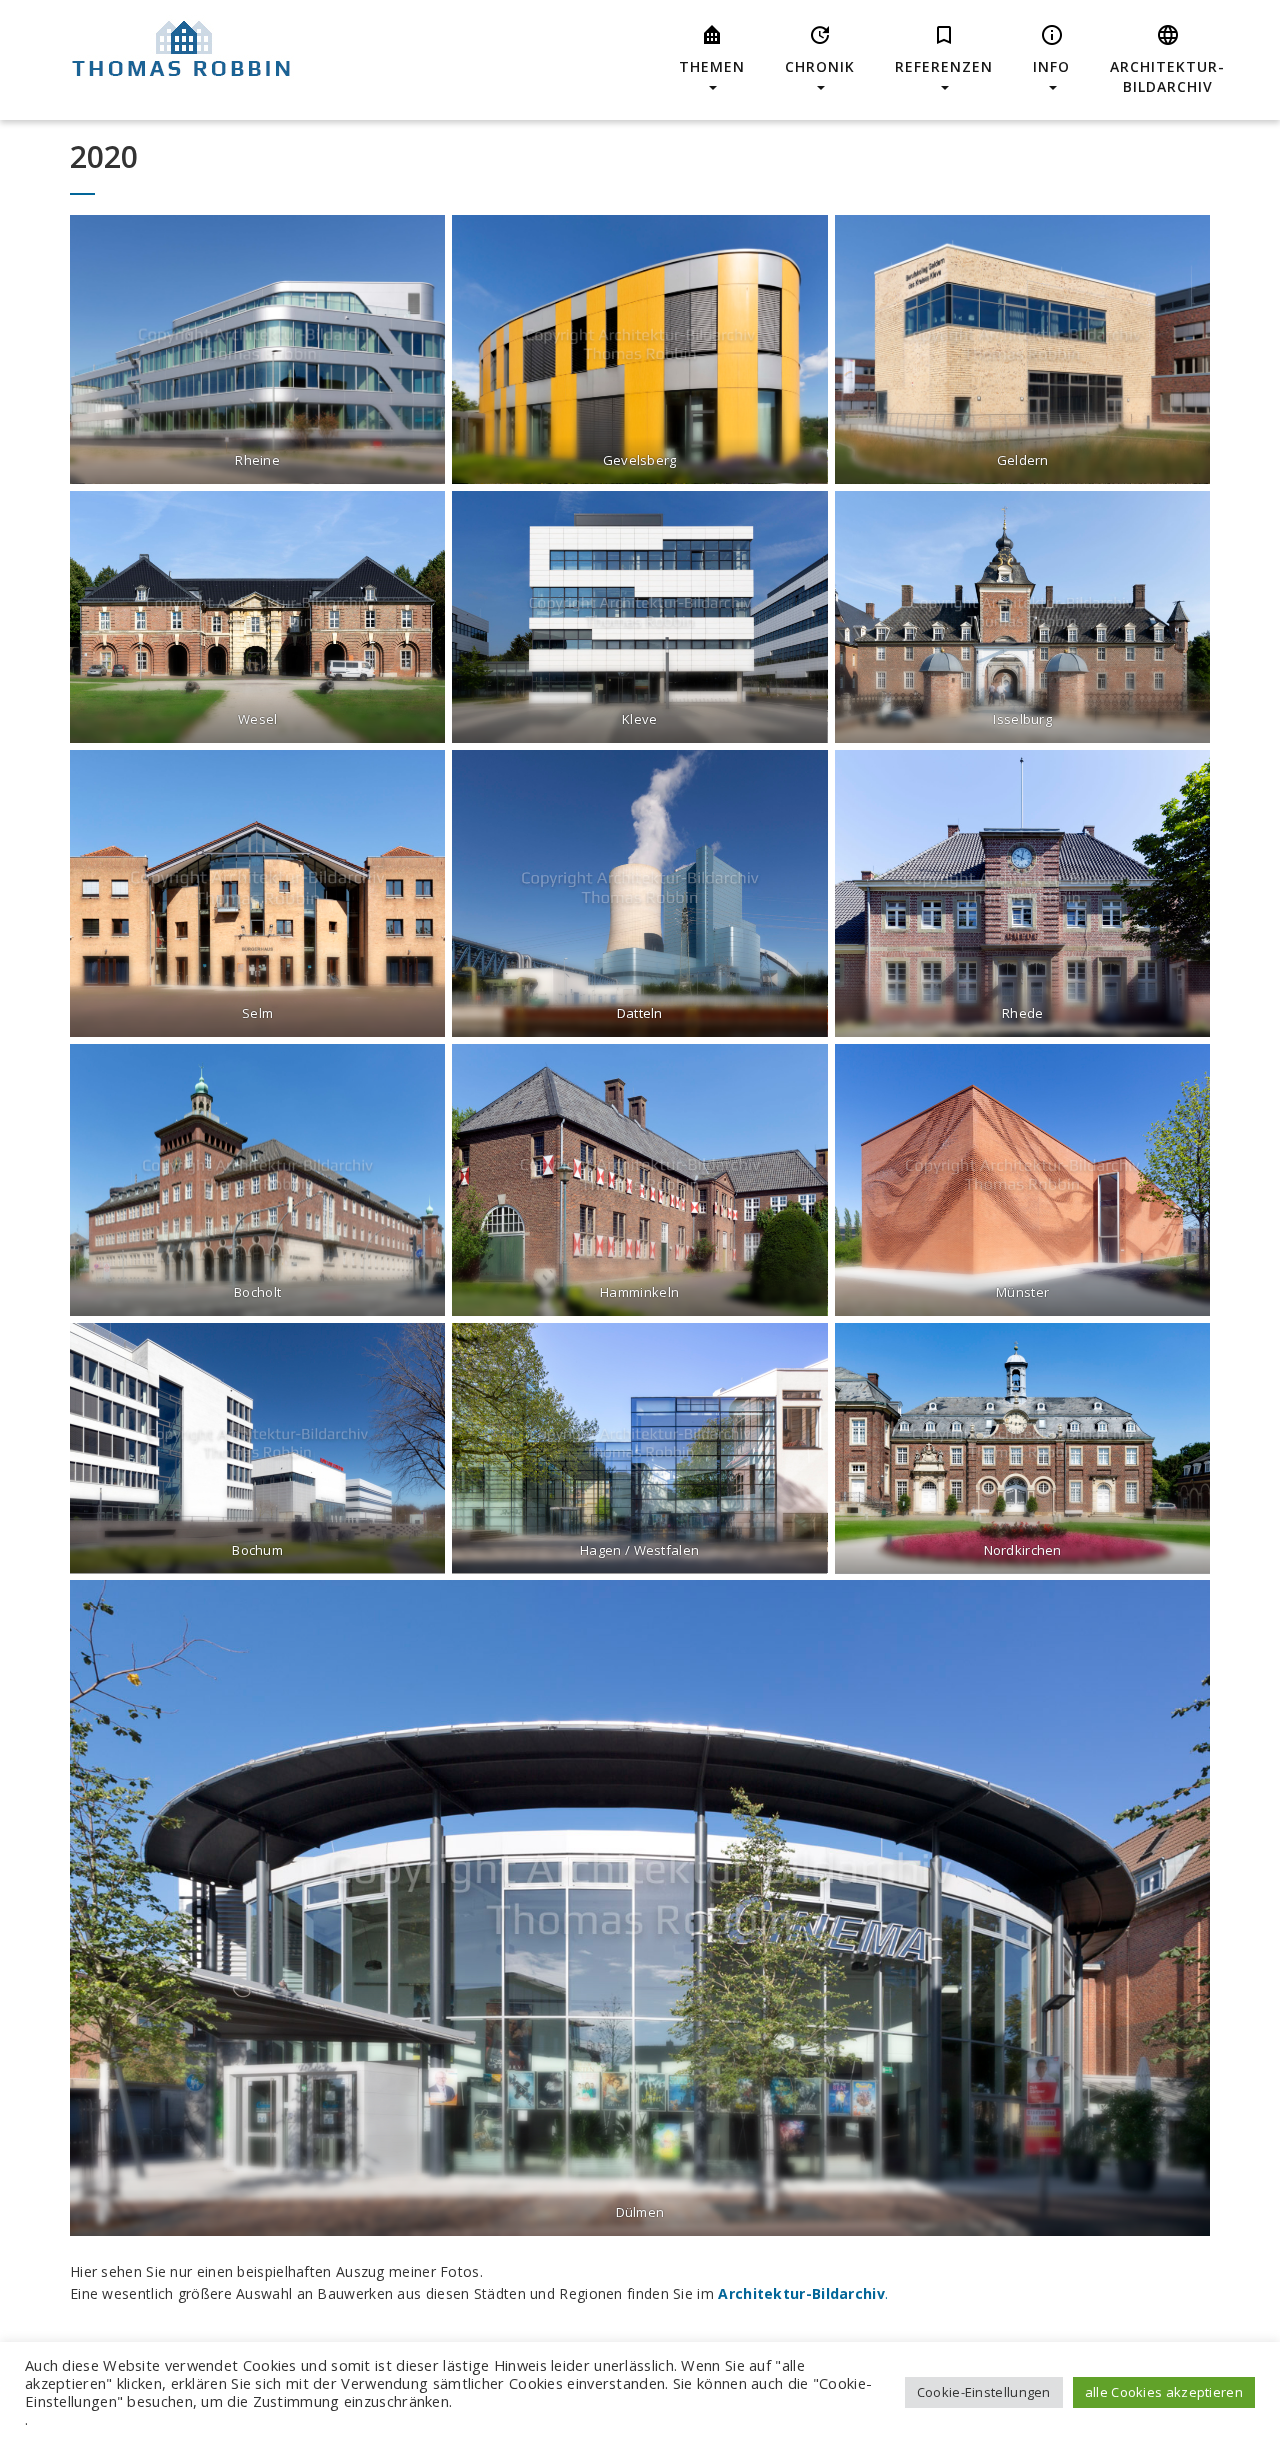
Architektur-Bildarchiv (801, 2293)
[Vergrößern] (419, 241)
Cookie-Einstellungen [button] (984, 2392)
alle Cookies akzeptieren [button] (1164, 2392)
